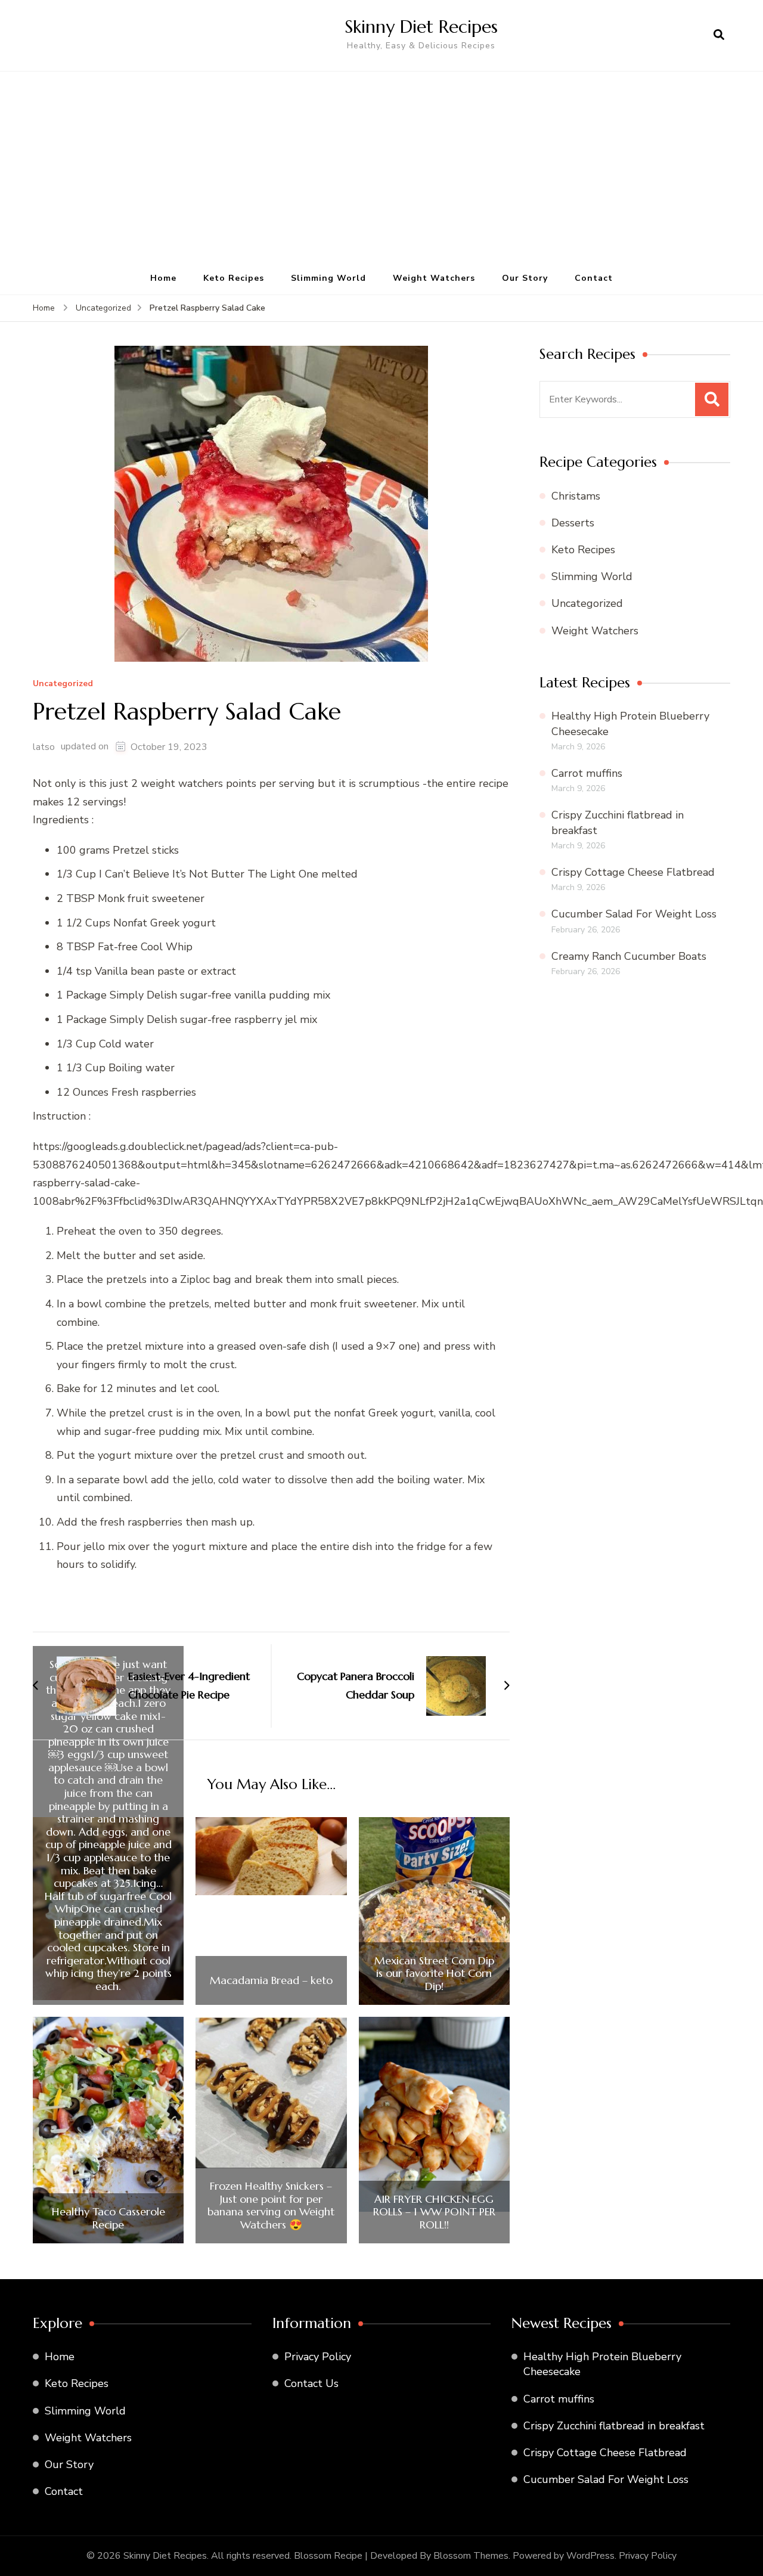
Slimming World (328, 278)
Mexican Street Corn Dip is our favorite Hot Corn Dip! (434, 1974)
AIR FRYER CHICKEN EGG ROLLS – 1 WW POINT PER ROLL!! (434, 2212)
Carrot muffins (587, 773)
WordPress (590, 2556)
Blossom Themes (471, 2556)
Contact (594, 278)
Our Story (525, 278)
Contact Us (311, 2383)
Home (163, 278)
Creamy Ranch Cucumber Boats (629, 956)
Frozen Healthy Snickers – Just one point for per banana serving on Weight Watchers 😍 (271, 2205)
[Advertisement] (381, 173)
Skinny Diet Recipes (421, 27)
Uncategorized (63, 684)
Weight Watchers (434, 278)
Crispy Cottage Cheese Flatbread (633, 872)
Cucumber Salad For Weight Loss (634, 914)
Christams (576, 496)
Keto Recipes (234, 278)
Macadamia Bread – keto (271, 1980)
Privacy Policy (318, 2357)
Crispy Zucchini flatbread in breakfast (614, 2426)
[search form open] (719, 35)
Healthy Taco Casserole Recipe (108, 2218)
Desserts (573, 523)
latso (44, 747)
